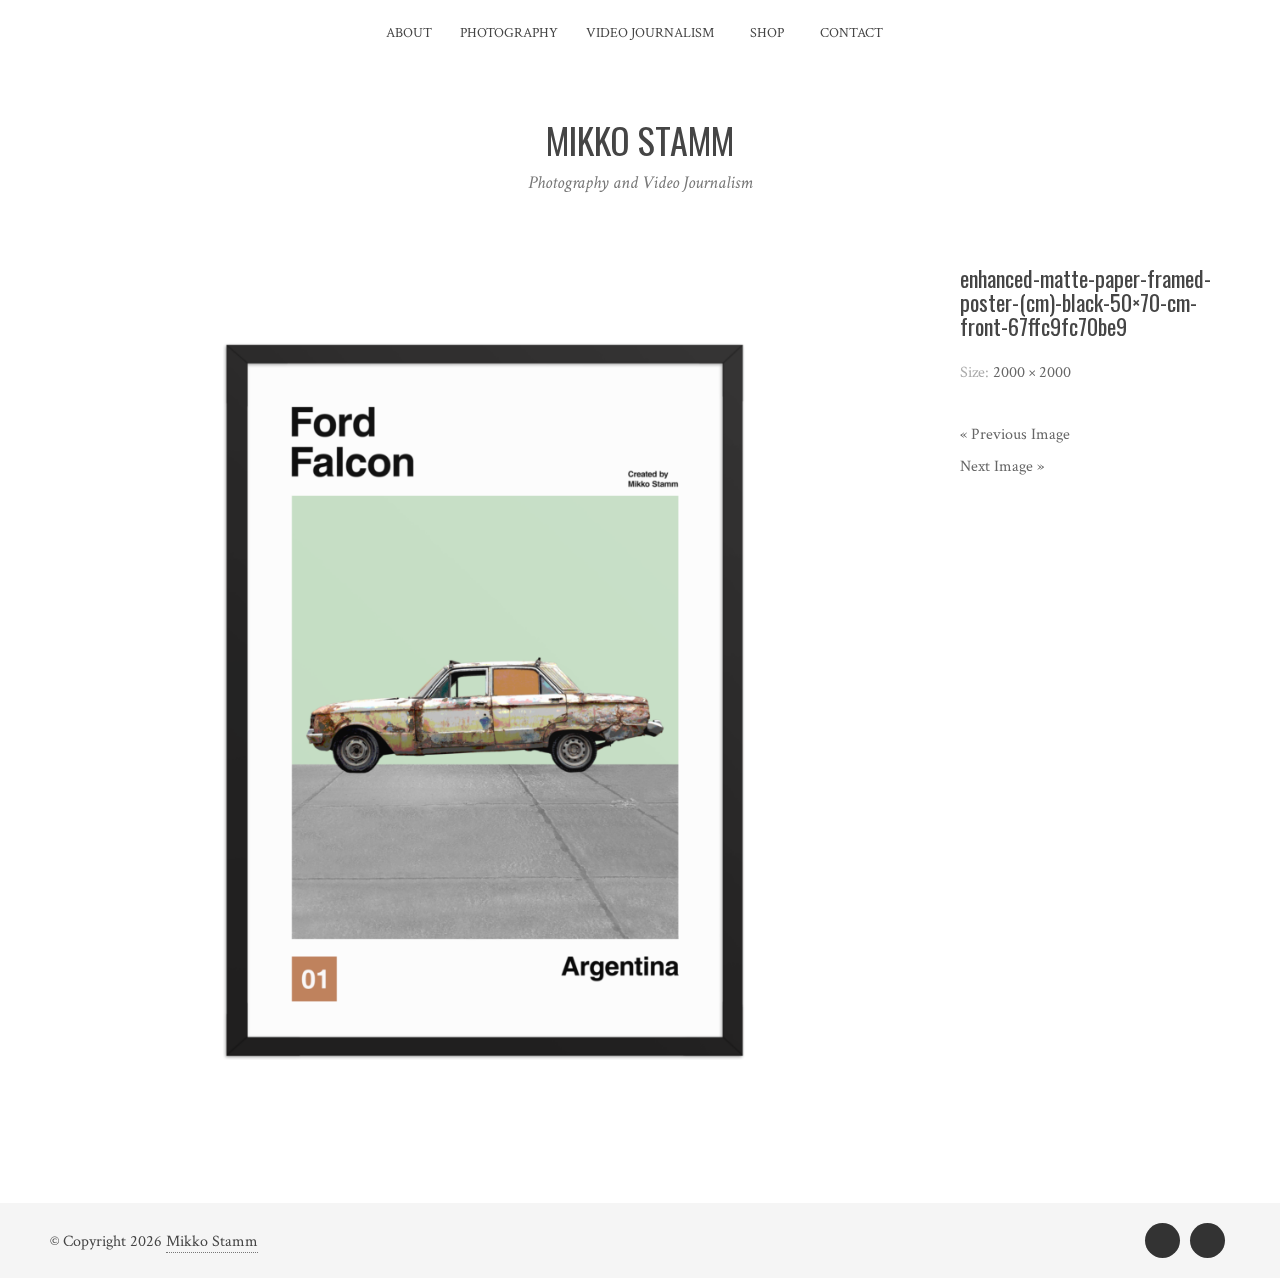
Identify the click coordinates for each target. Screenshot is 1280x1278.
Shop (767, 33)
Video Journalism (650, 33)
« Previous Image (1015, 434)
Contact (851, 33)
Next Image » (1002, 466)
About (409, 33)
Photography (509, 33)
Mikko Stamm (212, 1241)
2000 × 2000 (1032, 372)
